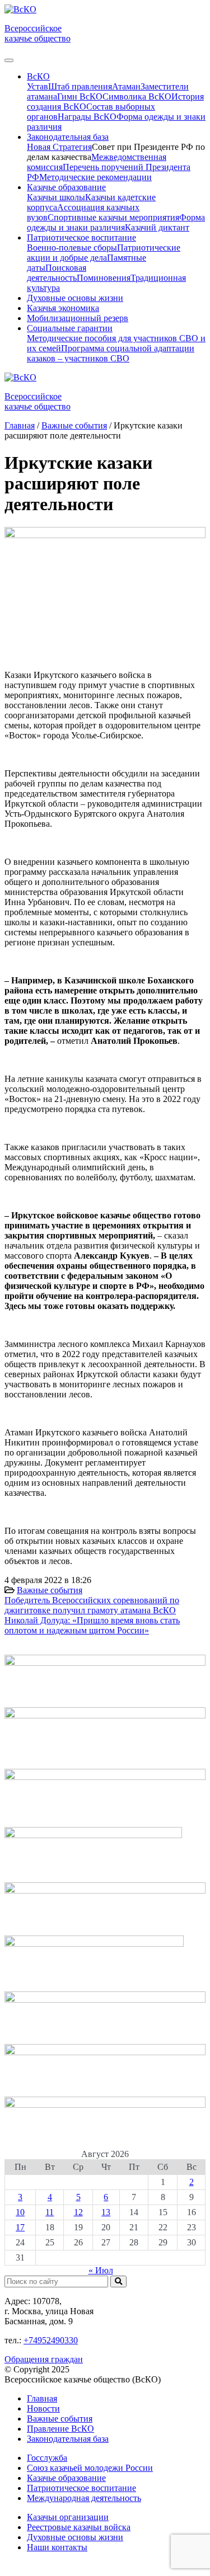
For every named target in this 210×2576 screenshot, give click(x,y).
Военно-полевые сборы (72, 248)
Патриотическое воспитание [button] (81, 237)
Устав (38, 86)
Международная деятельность (84, 2498)
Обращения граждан (44, 2359)
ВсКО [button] (38, 76)
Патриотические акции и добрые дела (104, 253)
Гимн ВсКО (80, 96)
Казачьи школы (56, 197)
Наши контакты (57, 2547)
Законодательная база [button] (68, 137)
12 (78, 2212)
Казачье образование (66, 2478)
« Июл (101, 2270)
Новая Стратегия (59, 147)
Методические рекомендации (95, 177)
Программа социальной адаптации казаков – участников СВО (111, 353)
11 (50, 2212)
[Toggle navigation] (9, 60)
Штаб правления (80, 86)
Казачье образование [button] (66, 187)
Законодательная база (68, 2439)
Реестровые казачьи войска (79, 2527)
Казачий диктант (157, 227)
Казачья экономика (63, 308)
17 (20, 2227)
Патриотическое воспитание (81, 2488)
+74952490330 (51, 2340)
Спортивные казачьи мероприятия (113, 217)
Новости (43, 2408)
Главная (42, 2398)
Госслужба (47, 2458)
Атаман (126, 86)
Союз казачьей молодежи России (90, 2468)
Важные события (50, 1590)
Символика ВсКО (137, 96)
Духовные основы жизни (75, 298)
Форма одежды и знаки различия (116, 222)
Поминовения (104, 278)
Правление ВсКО (60, 2429)
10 (20, 2212)
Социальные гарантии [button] (70, 328)
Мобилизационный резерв (78, 318)
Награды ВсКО (87, 117)
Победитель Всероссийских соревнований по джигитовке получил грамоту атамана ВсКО (92, 1605)
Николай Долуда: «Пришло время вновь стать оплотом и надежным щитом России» (92, 1625)
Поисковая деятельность (57, 273)
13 (106, 2212)
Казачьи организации (68, 2517)
